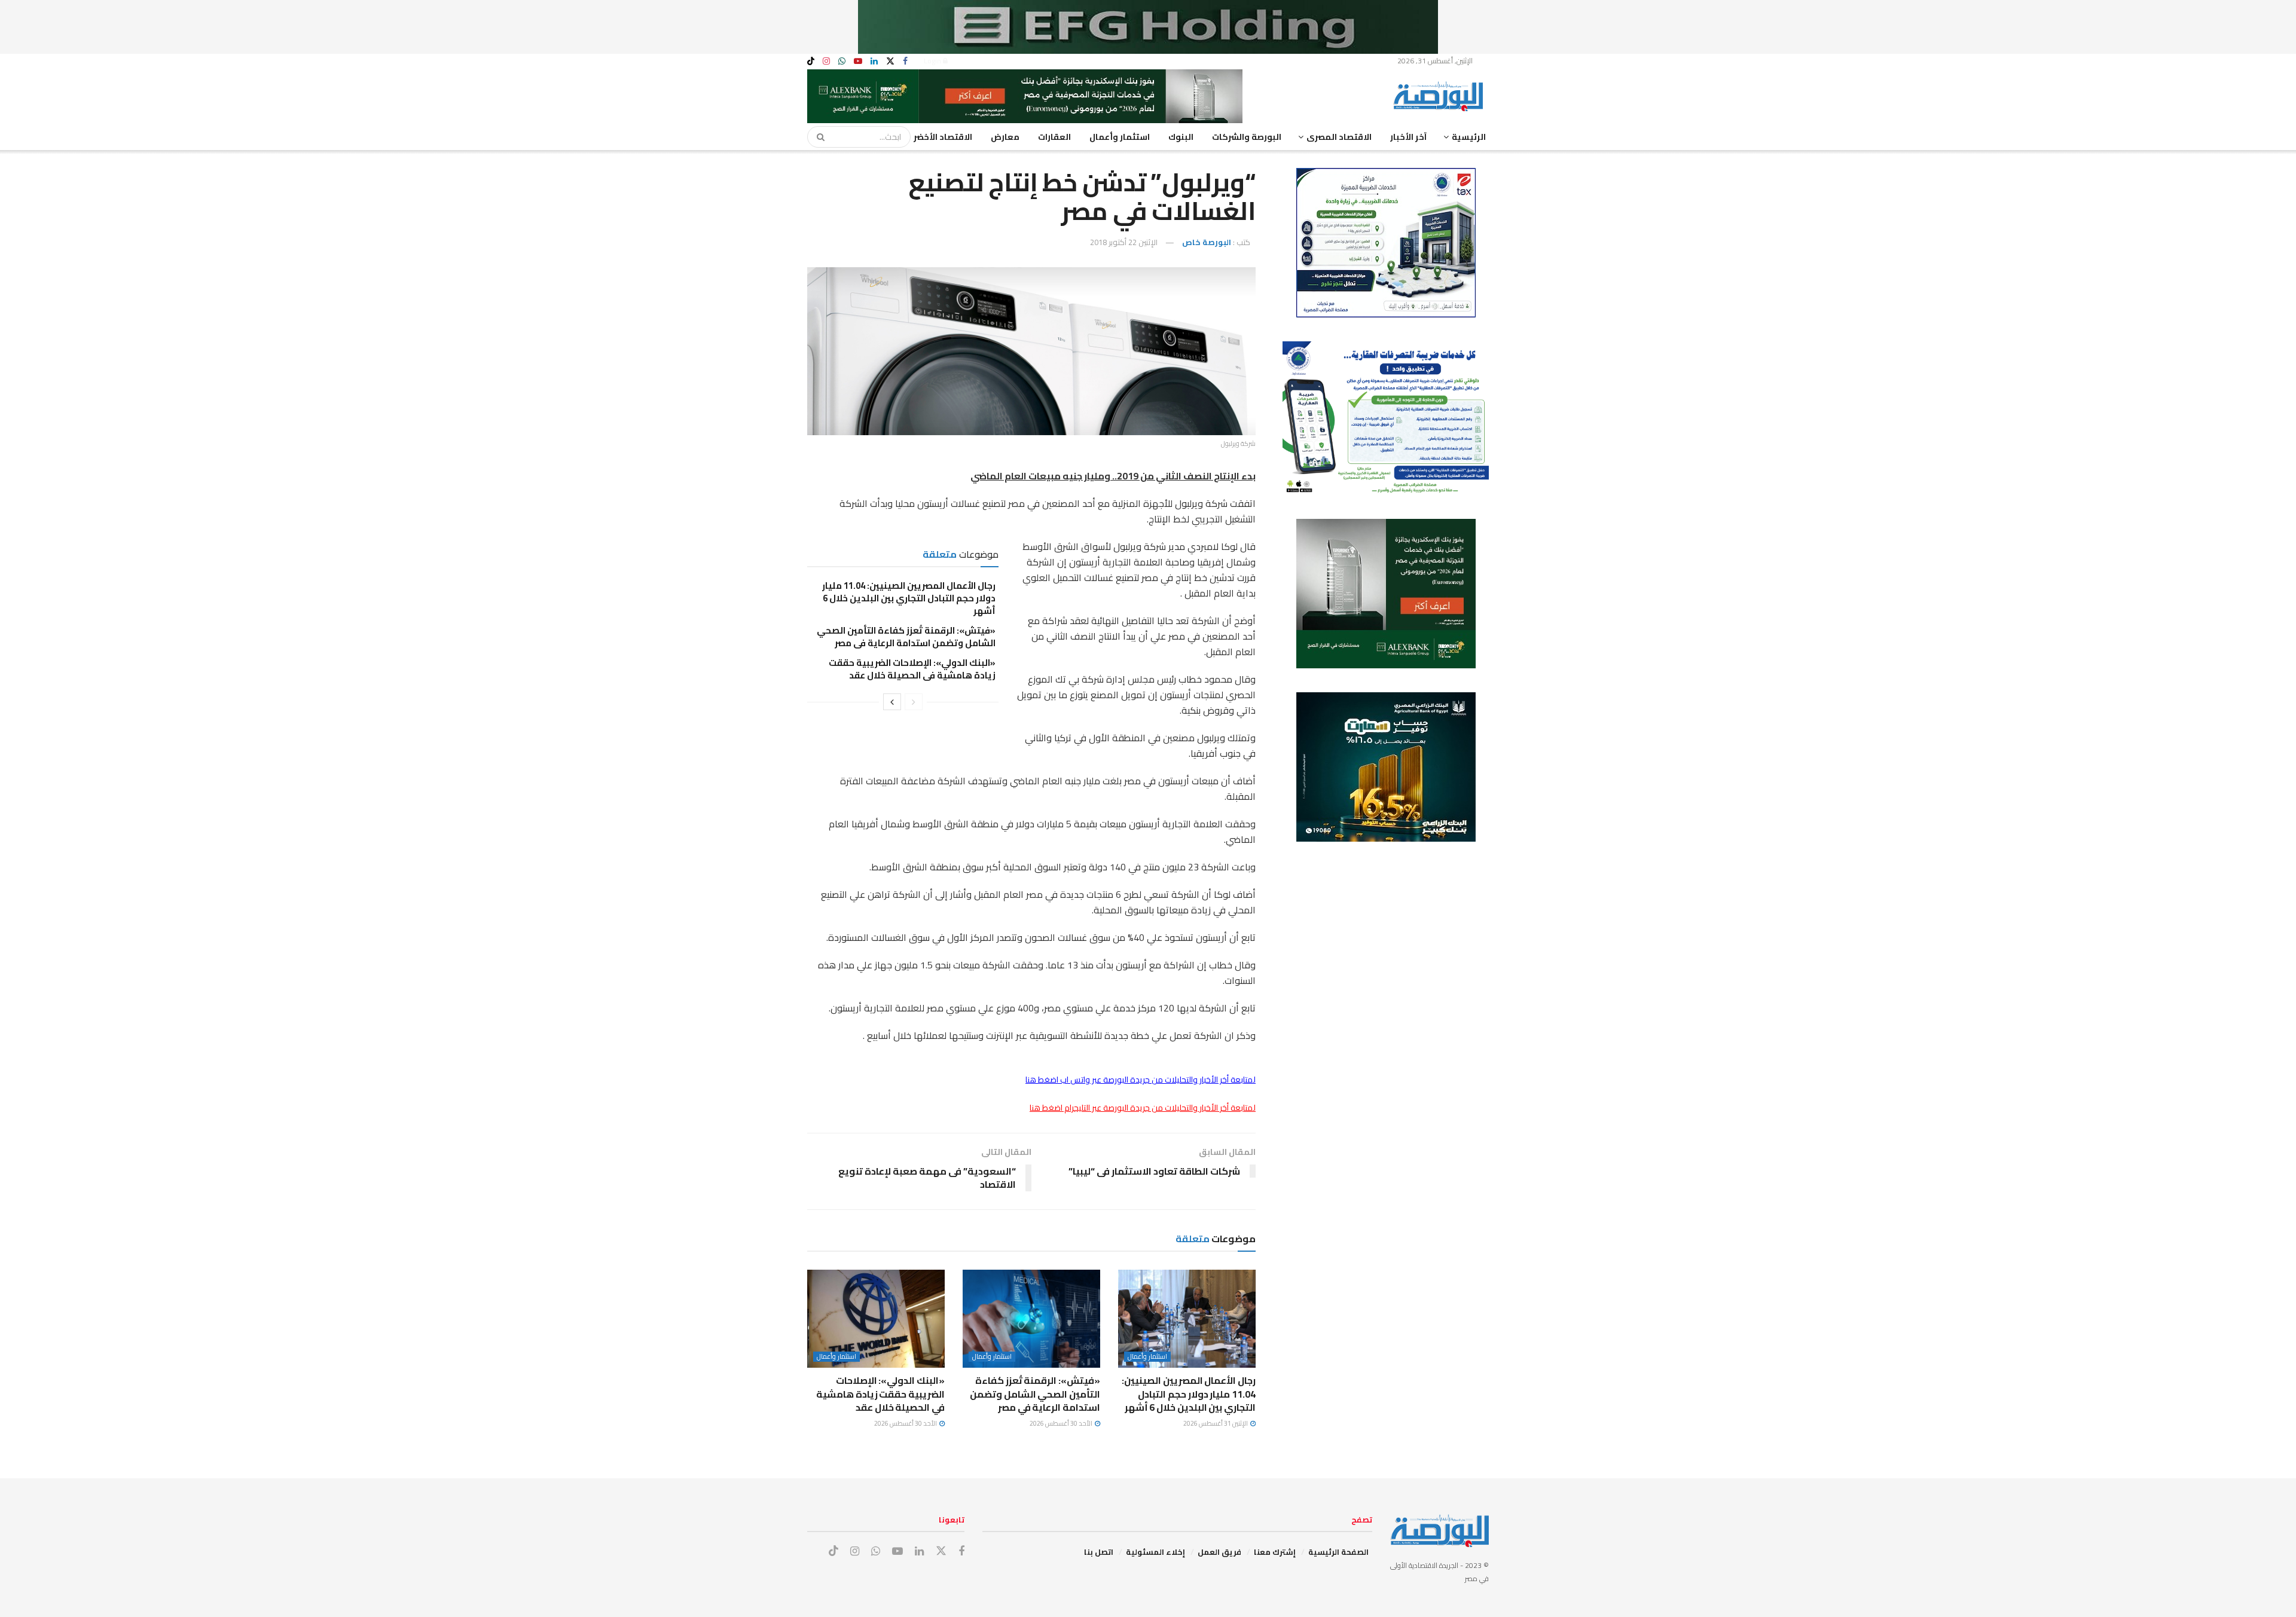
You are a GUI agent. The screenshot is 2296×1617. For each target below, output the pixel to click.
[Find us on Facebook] (905, 61)
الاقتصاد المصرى (1339, 137)
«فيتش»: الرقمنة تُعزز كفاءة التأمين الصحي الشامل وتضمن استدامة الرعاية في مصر (906, 637)
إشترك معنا (1275, 1552)
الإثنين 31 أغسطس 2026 (1216, 1423)
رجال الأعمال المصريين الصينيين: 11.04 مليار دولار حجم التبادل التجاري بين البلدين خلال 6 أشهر (909, 598)
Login (933, 61)
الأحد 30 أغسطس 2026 (1062, 1423)
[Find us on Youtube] (858, 61)
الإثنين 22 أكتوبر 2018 (1124, 242)
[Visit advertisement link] (1148, 27)
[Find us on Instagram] (826, 61)
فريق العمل (1219, 1552)
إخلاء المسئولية (1155, 1552)
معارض (1005, 137)
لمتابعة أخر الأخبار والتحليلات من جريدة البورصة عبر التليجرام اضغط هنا (1143, 1108)
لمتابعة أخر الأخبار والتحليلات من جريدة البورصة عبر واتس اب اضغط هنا (1141, 1080)
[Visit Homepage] (1441, 96)
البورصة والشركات (1247, 137)
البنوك (1181, 137)
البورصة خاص (1207, 242)
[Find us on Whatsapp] (842, 61)
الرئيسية (1469, 137)
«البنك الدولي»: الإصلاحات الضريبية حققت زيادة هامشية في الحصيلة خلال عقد (912, 669)
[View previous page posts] (914, 702)
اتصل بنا (1099, 1552)
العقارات (1054, 137)
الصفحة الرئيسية (1338, 1552)
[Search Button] (817, 137)
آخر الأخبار (1408, 137)
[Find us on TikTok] (811, 62)
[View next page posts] (892, 702)
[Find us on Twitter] (890, 61)
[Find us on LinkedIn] (874, 61)
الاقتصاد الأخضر (943, 137)
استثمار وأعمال (1120, 137)
